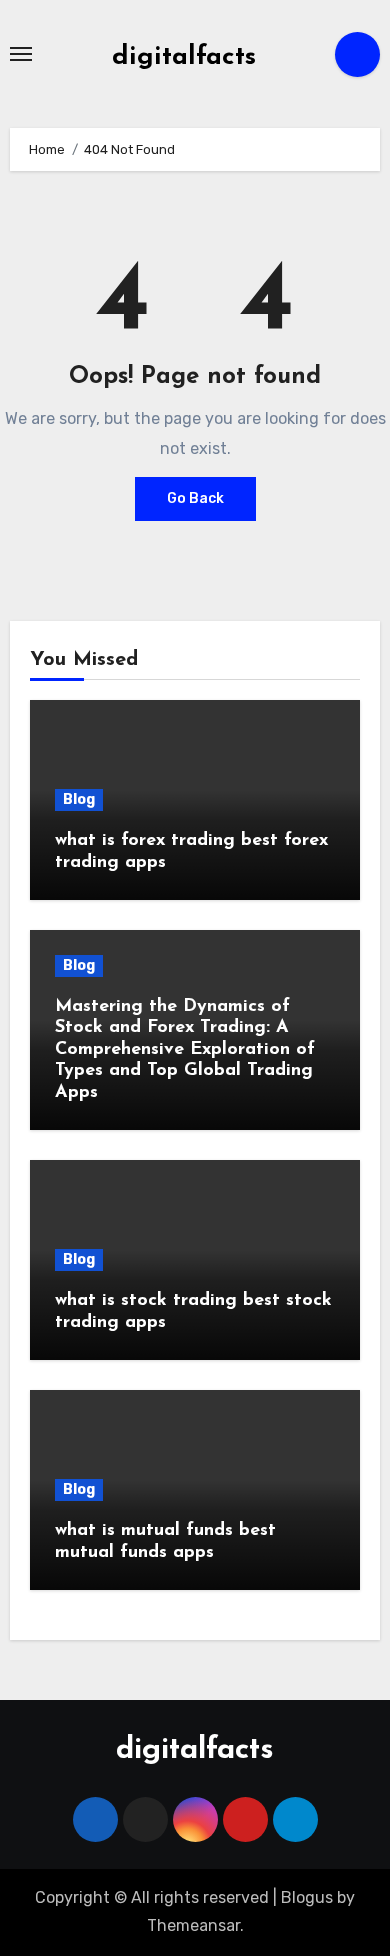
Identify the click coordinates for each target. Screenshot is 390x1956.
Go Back (195, 498)
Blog (79, 799)
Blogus (307, 1897)
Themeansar (193, 1925)
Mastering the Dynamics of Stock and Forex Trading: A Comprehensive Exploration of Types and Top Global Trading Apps (185, 1050)
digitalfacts (184, 57)
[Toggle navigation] (21, 54)
